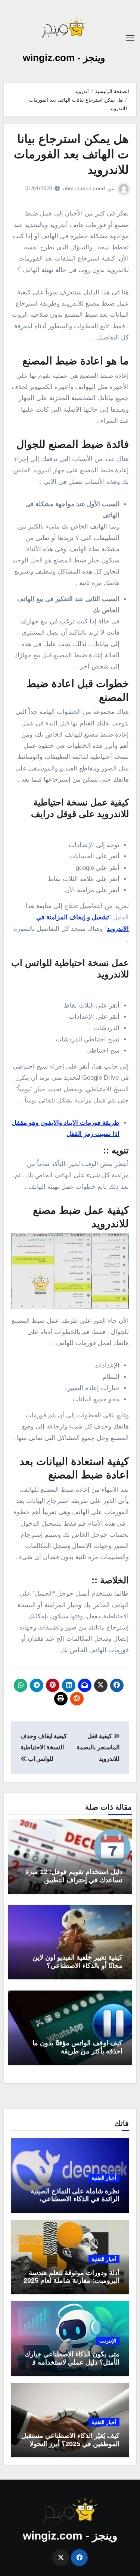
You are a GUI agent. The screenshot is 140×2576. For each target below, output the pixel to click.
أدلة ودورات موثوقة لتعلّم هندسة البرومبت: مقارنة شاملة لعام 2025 (71, 2277)
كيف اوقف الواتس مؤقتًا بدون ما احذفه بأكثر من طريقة (77, 2047)
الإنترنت (108, 2341)
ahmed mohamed (84, 188)
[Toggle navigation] (130, 38)
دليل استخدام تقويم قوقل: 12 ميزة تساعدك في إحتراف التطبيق (74, 1876)
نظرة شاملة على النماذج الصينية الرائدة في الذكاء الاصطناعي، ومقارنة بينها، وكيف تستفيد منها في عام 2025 (71, 2203)
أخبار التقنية (104, 2178)
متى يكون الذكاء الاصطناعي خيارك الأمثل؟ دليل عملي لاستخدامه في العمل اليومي (72, 2362)
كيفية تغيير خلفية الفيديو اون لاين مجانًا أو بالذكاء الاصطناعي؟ (77, 1961)
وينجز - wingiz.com (64, 58)
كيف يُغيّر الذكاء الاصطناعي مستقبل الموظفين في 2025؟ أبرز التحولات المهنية (70, 2444)
